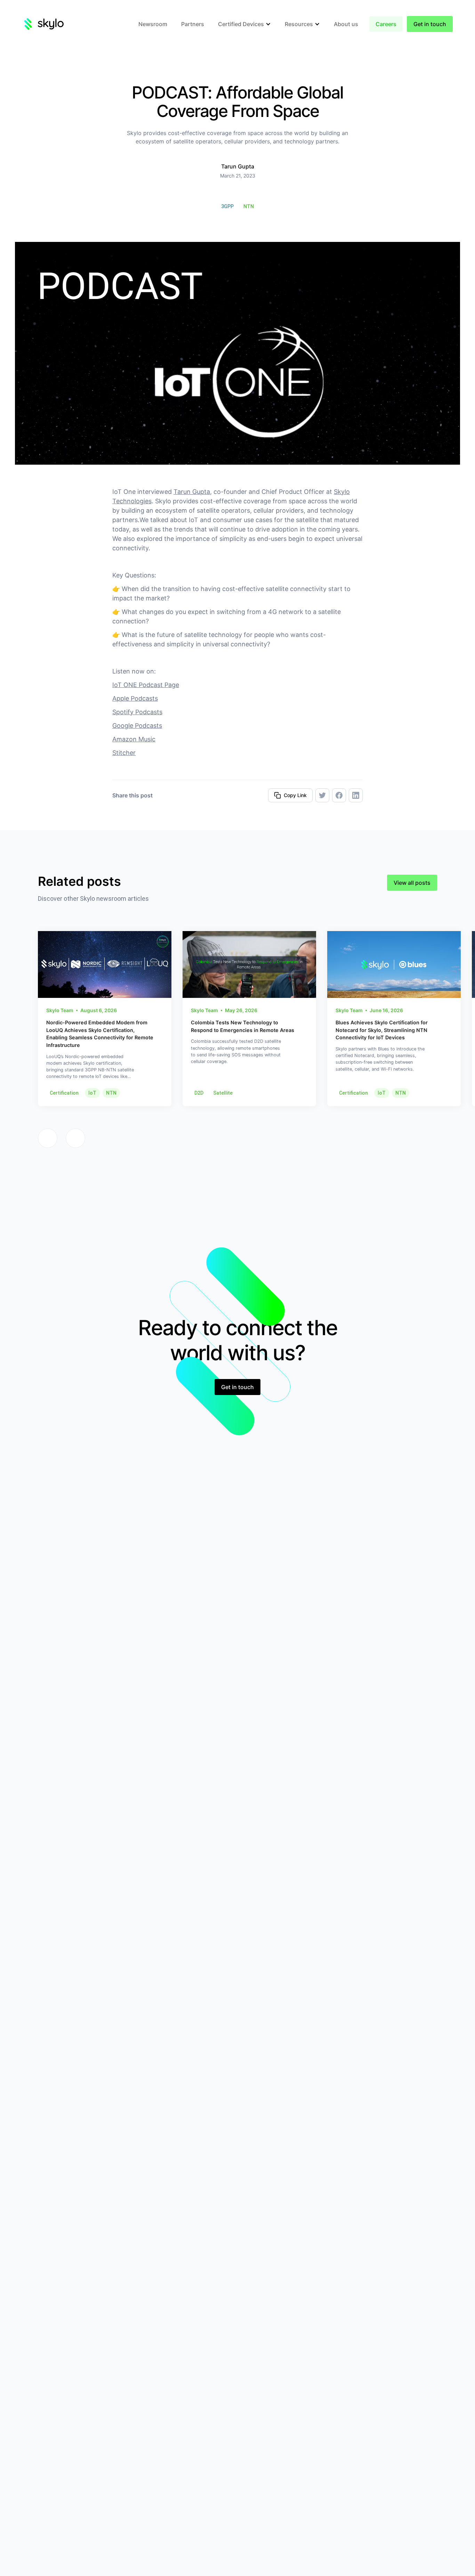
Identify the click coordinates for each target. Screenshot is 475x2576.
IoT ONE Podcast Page (146, 685)
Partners (193, 24)
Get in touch (430, 24)
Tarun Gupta (192, 492)
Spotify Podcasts (137, 712)
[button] (244, 24)
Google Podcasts (137, 726)
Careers (386, 24)
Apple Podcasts (135, 698)
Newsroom (153, 24)
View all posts (412, 883)
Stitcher (124, 753)
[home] (43, 24)
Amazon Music (134, 739)
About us (346, 24)
